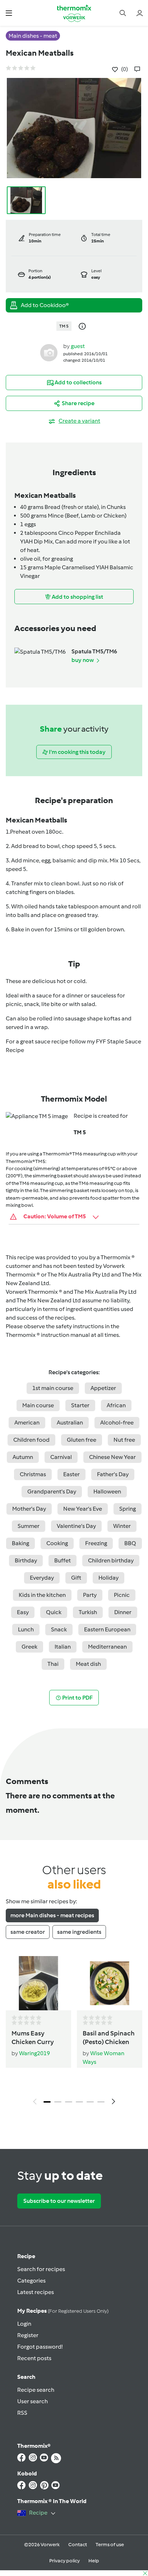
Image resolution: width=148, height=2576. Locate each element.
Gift (76, 1578)
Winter (122, 1526)
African (116, 1405)
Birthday (26, 1560)
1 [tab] (47, 2102)
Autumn (23, 1457)
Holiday (108, 1578)
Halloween (107, 1491)
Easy (23, 1612)
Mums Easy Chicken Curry (33, 2038)
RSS (22, 2413)
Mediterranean (107, 1647)
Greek (29, 1647)
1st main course (53, 1388)
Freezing (96, 1543)
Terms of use (110, 2545)
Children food (31, 1440)
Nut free (124, 1440)
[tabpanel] (74, 2032)
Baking (20, 1543)
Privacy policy (64, 2561)
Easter (71, 1474)
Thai (53, 1664)
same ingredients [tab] (79, 1932)
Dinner (123, 1612)
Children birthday (111, 1560)
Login (24, 2324)
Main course (38, 1405)
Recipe (26, 2256)
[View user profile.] (49, 353)
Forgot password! (40, 2347)
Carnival (61, 1457)
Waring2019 (34, 2053)
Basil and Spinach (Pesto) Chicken (109, 2038)
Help (94, 2561)
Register (28, 2335)
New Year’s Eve (83, 1509)
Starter (80, 1405)
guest (78, 346)
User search (33, 2401)
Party (90, 1595)
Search (26, 2377)
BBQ (130, 1543)
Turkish (88, 1612)
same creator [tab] (28, 1932)
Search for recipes (41, 2269)
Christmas (33, 1474)
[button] (9, 13)
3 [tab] (69, 2102)
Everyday (42, 1578)
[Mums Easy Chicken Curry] (38, 1983)
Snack (59, 1629)
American (27, 1423)
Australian (70, 1423)
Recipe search (36, 2390)
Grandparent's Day (52, 1491)
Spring (128, 1509)
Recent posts (34, 2358)
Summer (29, 1526)
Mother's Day (29, 1509)
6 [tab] (101, 2102)
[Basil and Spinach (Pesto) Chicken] (110, 1983)
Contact (78, 2545)
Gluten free (82, 1440)
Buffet (63, 1560)
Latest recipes (36, 2292)
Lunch (26, 1629)
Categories (31, 2281)
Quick (54, 1612)
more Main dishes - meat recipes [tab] (52, 1915)
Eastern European (107, 1629)
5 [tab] (90, 2102)
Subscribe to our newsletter (59, 2201)
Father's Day (113, 1474)
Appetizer (103, 1388)
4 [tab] (79, 2102)
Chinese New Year (112, 1457)
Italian (63, 1647)
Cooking (57, 1543)
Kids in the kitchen (42, 1595)
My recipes (63, 2311)
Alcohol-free (117, 1423)
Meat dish (88, 1664)
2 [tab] (58, 2102)
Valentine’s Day (76, 1526)
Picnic (122, 1595)
